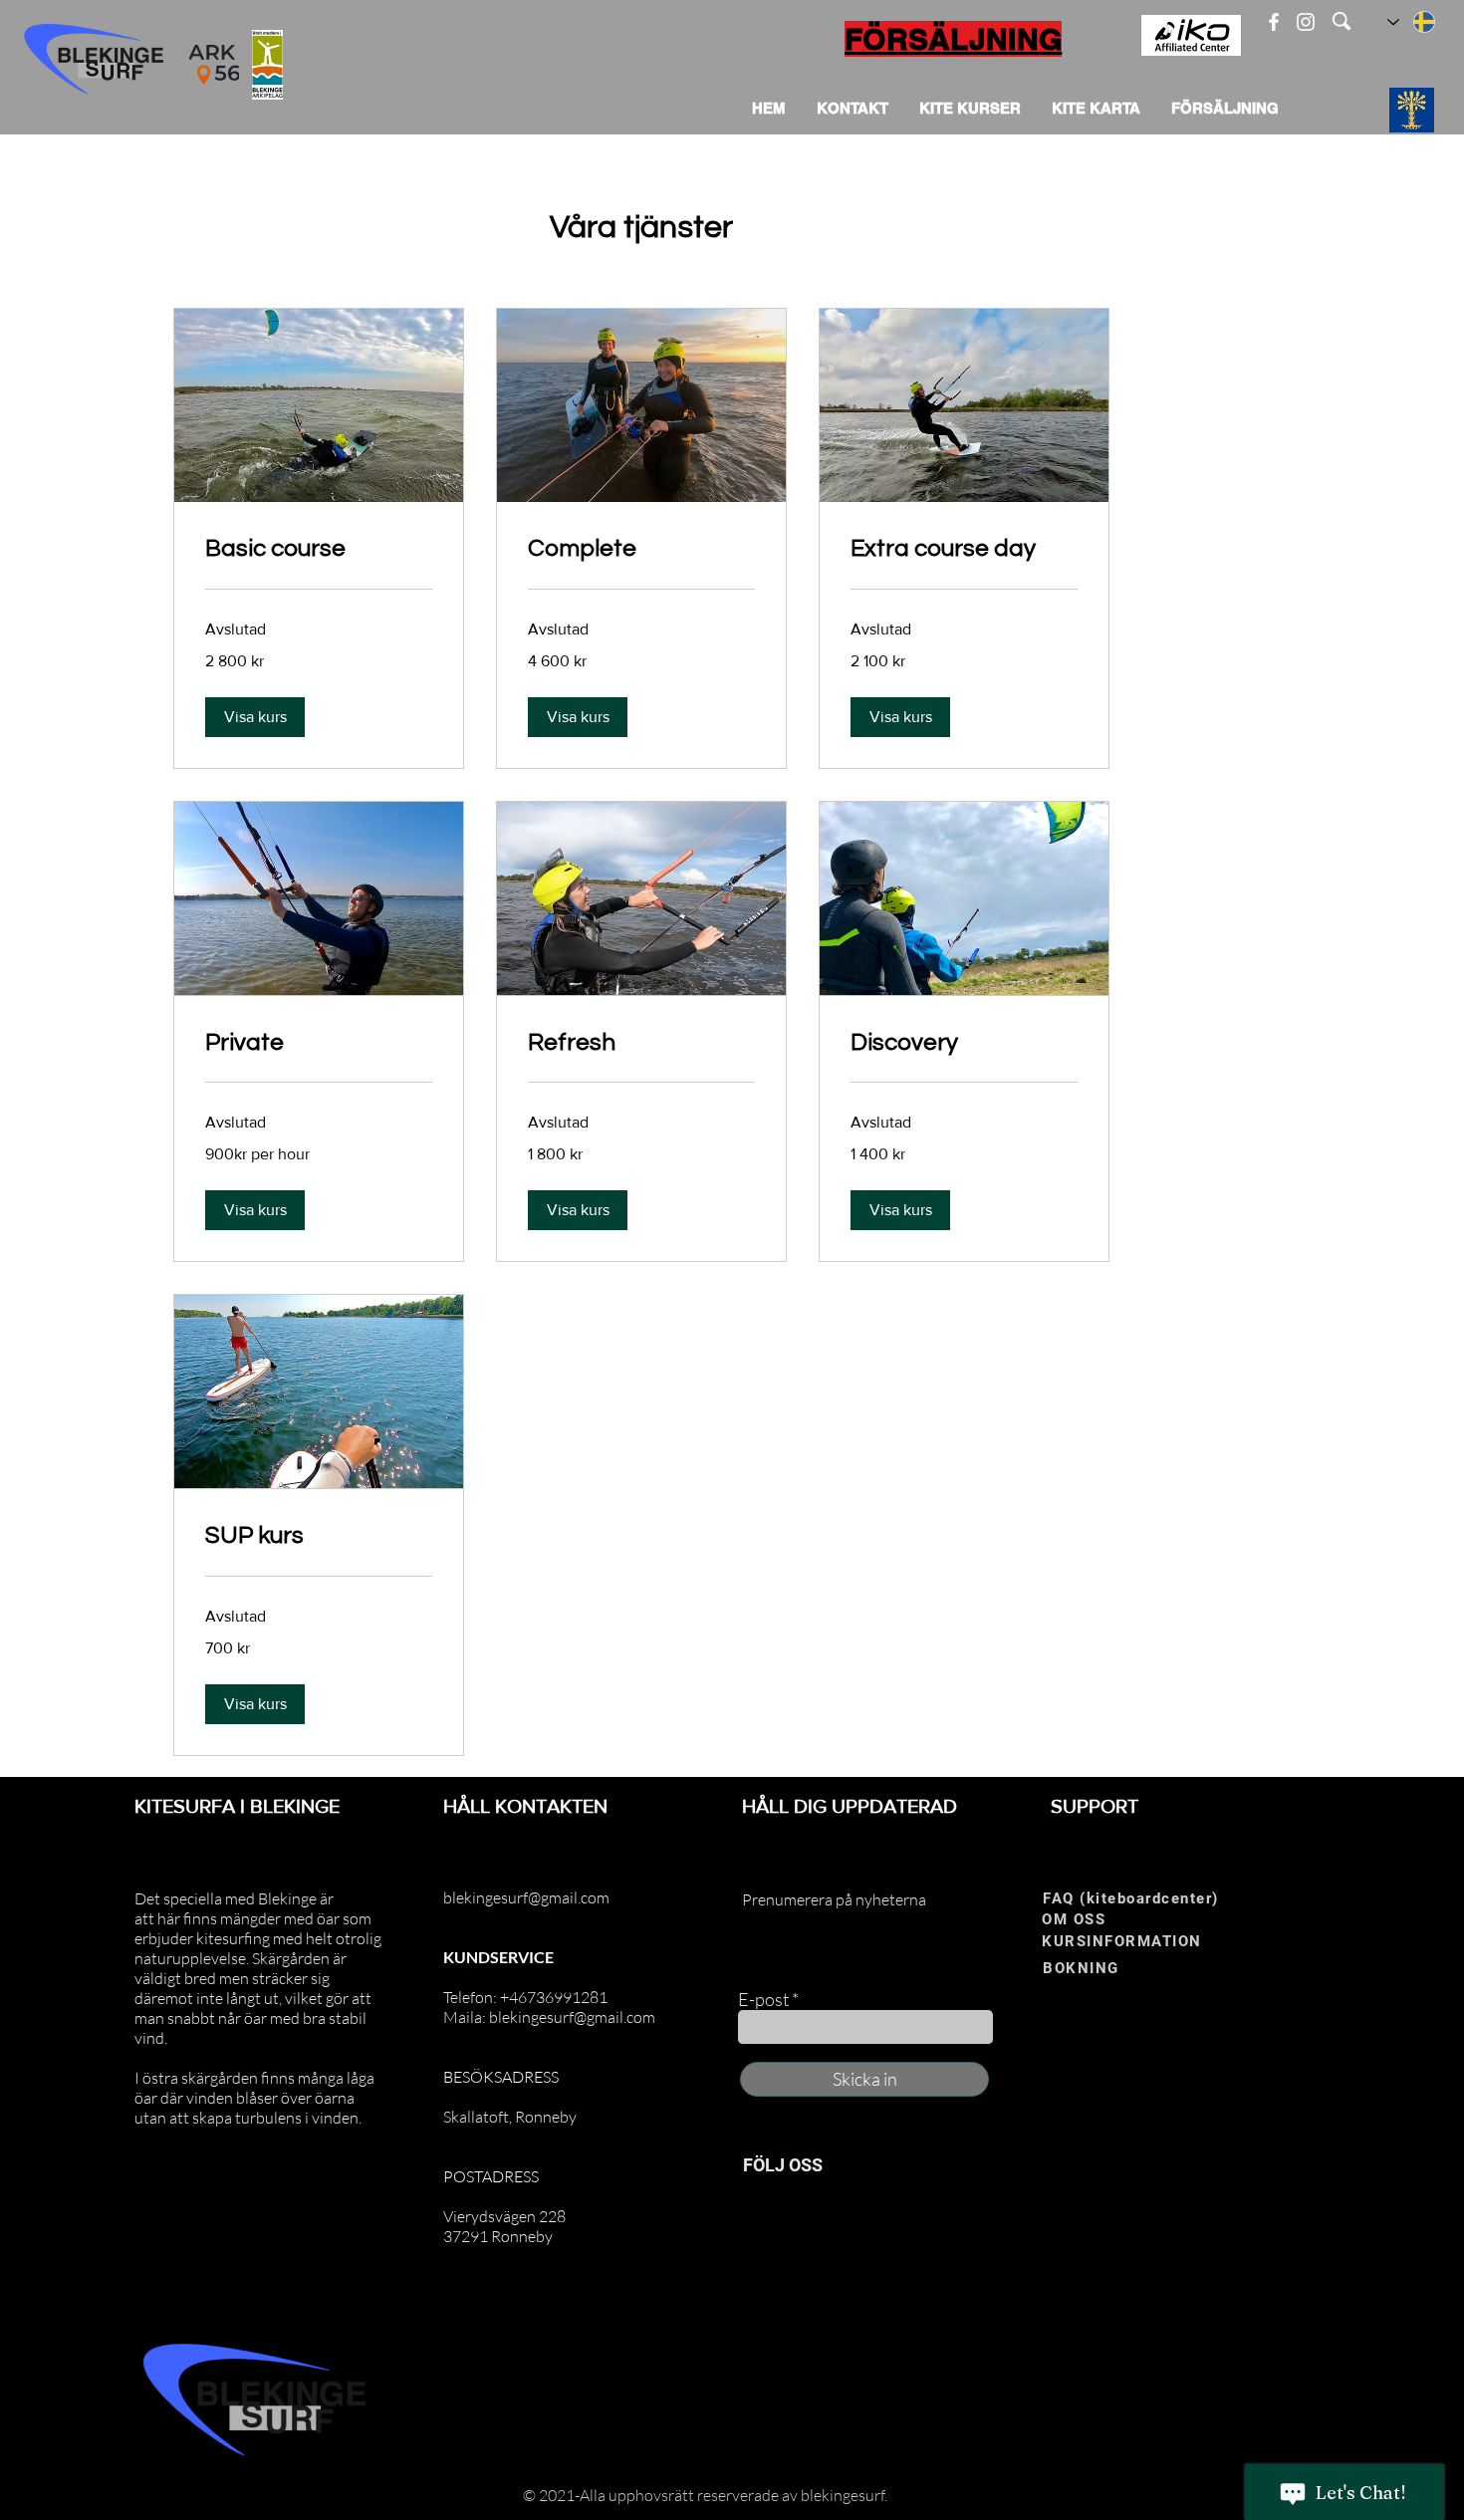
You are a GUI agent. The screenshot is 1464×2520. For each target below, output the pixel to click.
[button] (255, 717)
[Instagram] (1306, 22)
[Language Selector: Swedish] (1412, 22)
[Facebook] (1274, 22)
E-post (763, 1999)
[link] (319, 549)
